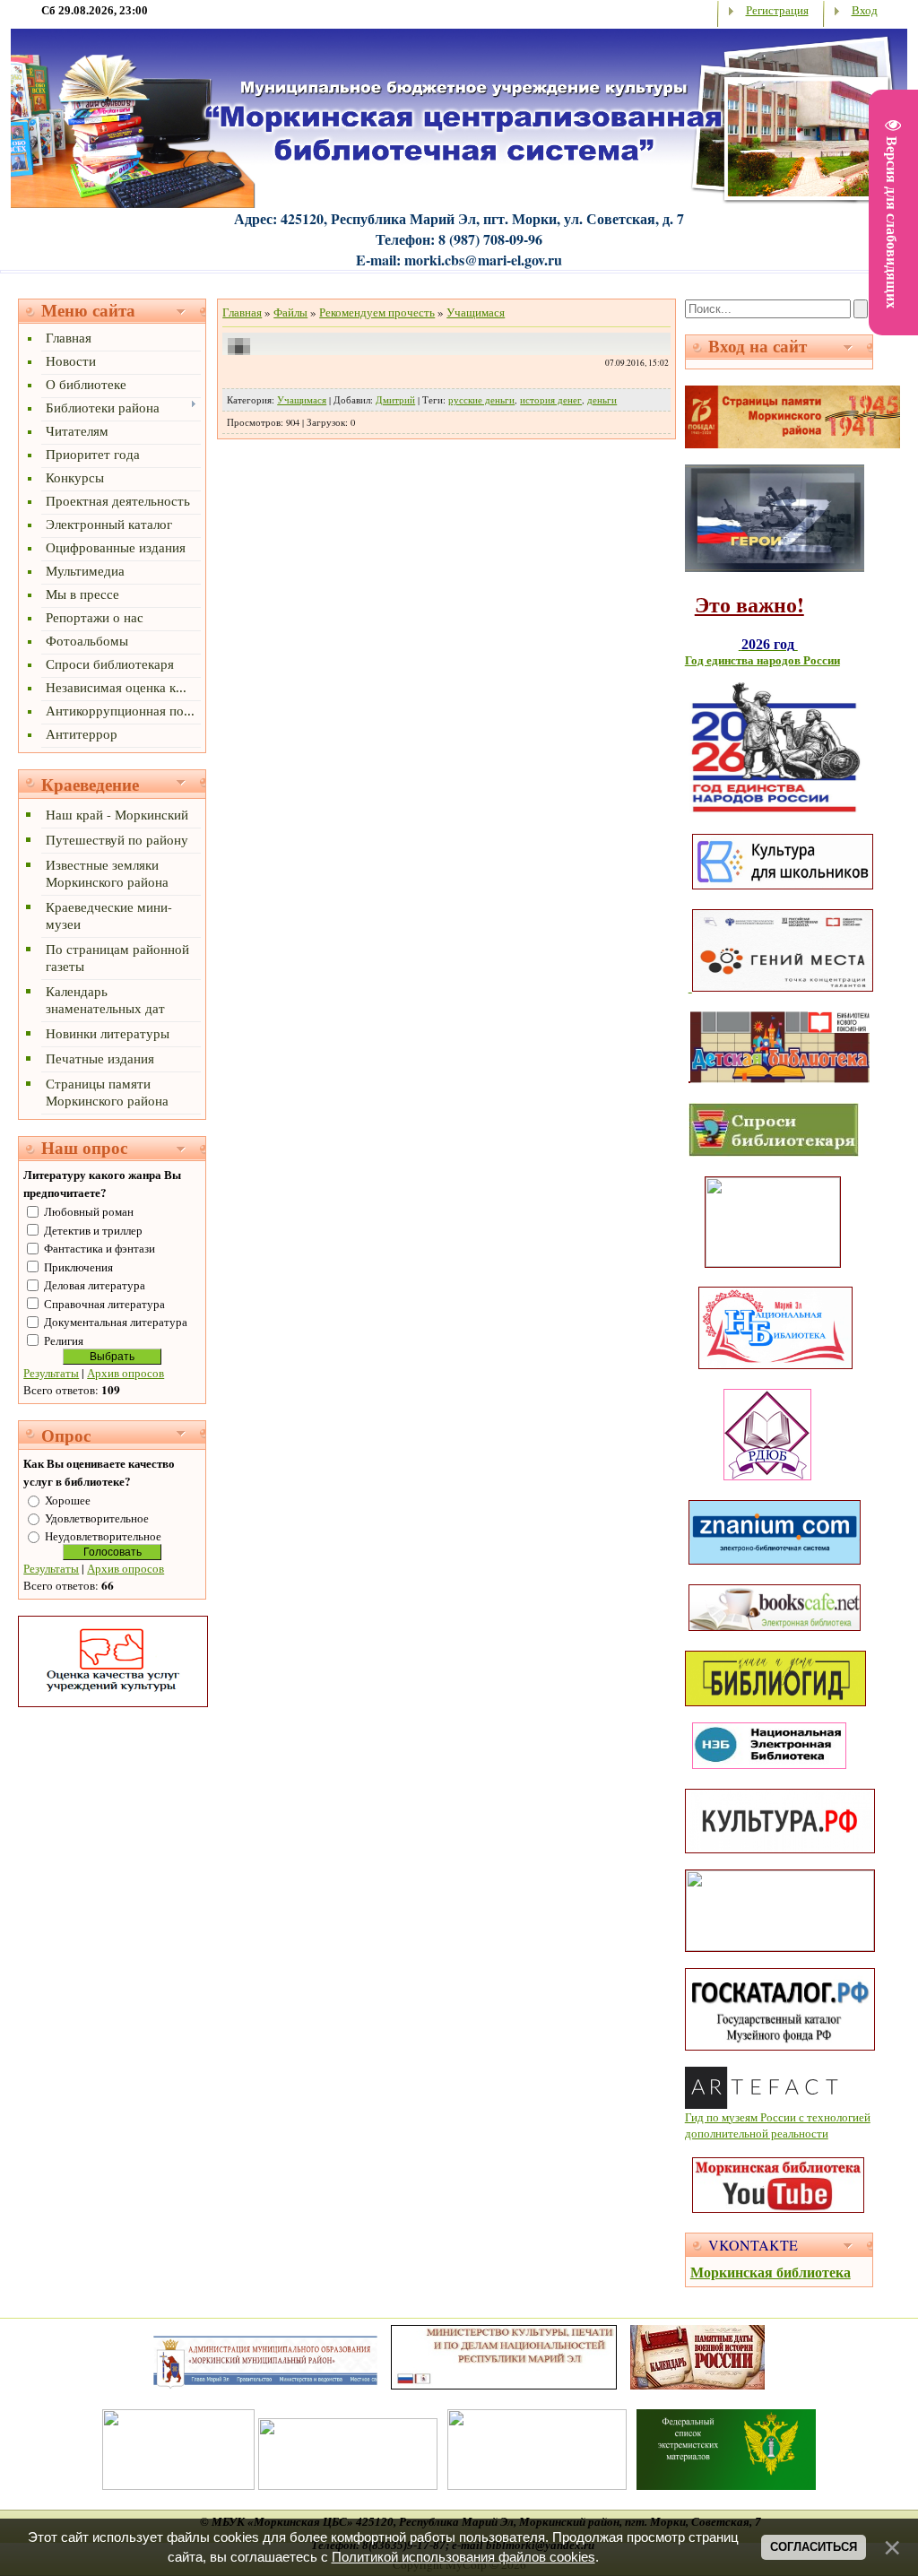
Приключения (78, 1267)
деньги (602, 400)
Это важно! (749, 604)
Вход (865, 10)
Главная (242, 312)
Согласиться (814, 2547)
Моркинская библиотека (771, 2272)
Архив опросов (126, 1373)
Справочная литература (104, 1304)
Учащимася (476, 312)
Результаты (51, 1373)
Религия (64, 1340)
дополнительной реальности (757, 2133)
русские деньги (481, 400)
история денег (551, 400)
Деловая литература (95, 1285)
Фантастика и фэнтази (100, 1248)
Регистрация (777, 10)
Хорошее (68, 1500)
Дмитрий (395, 400)
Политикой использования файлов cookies (463, 2557)
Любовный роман (89, 1211)
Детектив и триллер (93, 1230)
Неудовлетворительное (103, 1536)
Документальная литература (116, 1322)
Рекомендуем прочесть (377, 312)
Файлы (290, 312)
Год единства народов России (762, 660)
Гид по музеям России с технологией (778, 2117)
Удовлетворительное (97, 1518)
